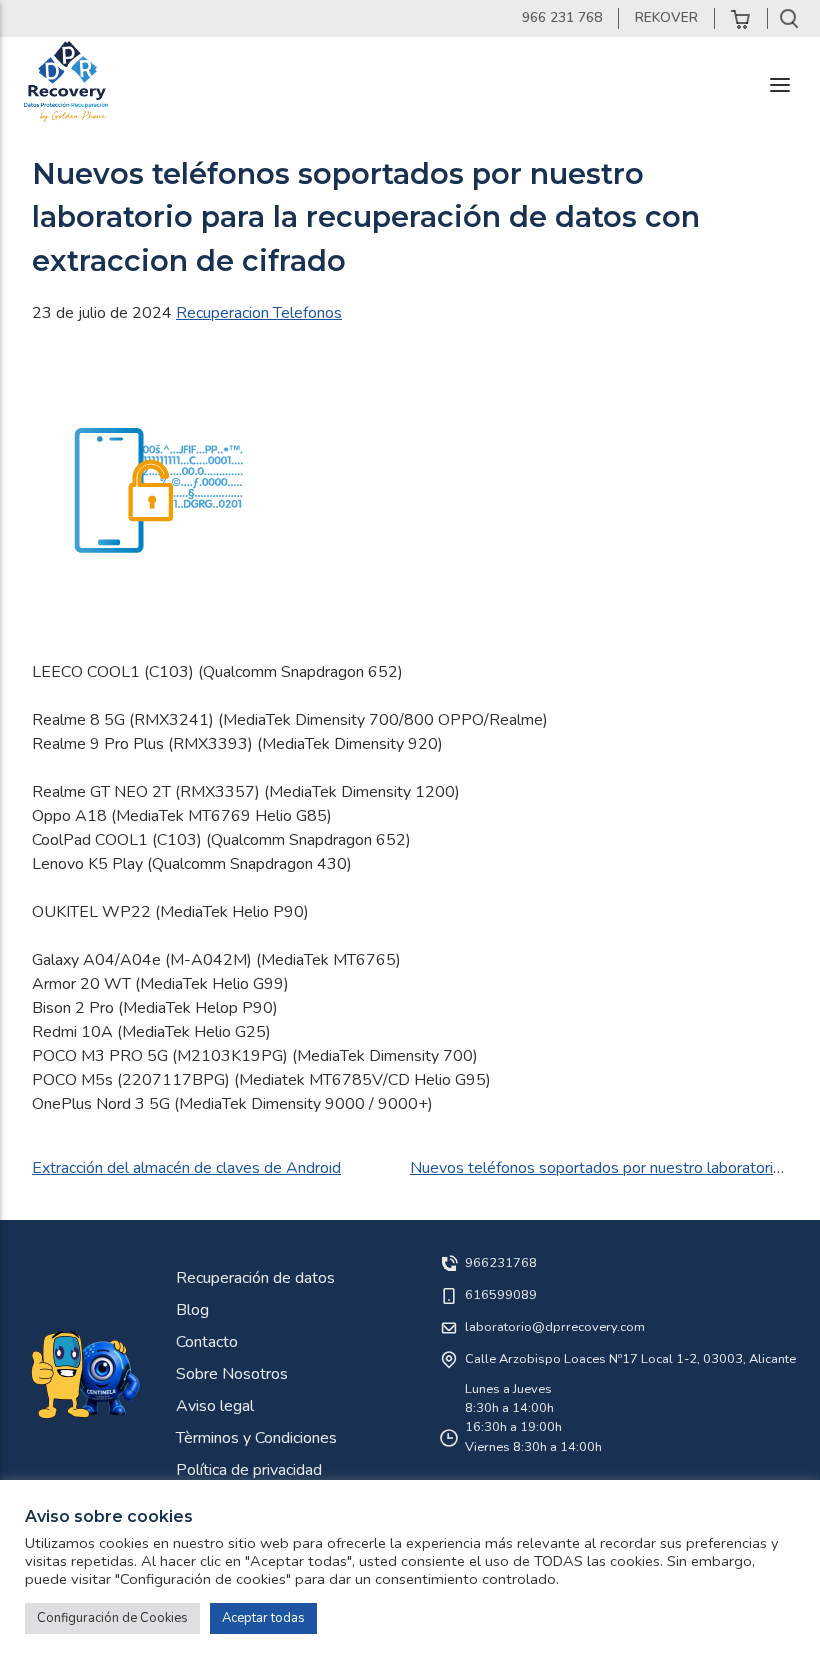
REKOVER (666, 17)
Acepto (290, 1358)
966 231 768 (562, 17)
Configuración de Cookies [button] (112, 1618)
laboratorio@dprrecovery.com (555, 1327)
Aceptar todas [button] (263, 1618)
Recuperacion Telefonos (259, 313)
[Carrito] (741, 18)
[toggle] (780, 85)
